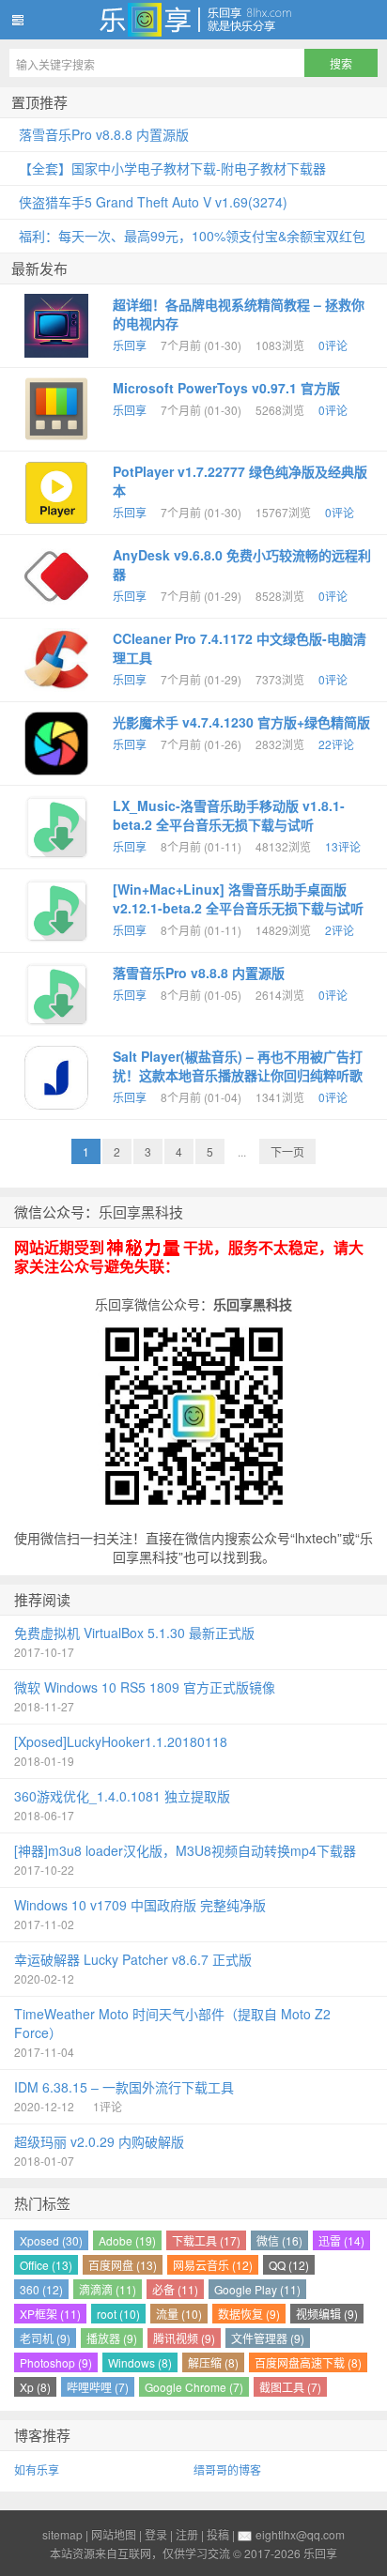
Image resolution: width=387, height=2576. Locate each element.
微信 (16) (279, 2240)
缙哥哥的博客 (227, 2469)
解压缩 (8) (213, 2362)
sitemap (62, 2534)
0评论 (333, 345)
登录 (156, 2534)
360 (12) (41, 2289)
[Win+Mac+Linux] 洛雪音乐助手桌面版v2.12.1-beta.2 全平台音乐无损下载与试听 (238, 898)
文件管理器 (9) (268, 2338)
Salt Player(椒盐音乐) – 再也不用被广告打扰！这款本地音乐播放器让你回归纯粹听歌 (238, 1066)
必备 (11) (175, 2289)
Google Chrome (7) (194, 2387)
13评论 (343, 846)
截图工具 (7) (290, 2387)
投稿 (218, 2534)
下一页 (287, 1151)
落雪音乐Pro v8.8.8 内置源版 (199, 973)
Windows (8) (140, 2362)
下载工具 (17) (206, 2240)
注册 (187, 2534)
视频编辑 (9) (327, 2314)
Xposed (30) (51, 2240)
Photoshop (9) (56, 2362)
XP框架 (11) (50, 2314)
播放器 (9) (112, 2338)
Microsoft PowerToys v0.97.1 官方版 (226, 388)
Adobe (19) (127, 2240)
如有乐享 (37, 2469)
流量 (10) (179, 2314)
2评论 (340, 930)
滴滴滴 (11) (108, 2289)
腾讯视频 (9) (184, 2338)
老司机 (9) (45, 2338)
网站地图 (114, 2534)
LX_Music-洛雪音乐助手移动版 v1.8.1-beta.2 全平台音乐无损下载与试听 (229, 815)
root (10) (118, 2314)
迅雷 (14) (341, 2240)
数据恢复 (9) (249, 2314)
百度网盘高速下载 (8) (308, 2362)
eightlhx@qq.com (300, 2534)
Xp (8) (35, 2387)
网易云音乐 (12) (213, 2265)
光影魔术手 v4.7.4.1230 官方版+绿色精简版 (241, 722)
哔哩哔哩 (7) (98, 2387)
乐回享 (193, 20)
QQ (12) (289, 2265)
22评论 (336, 744)
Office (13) (46, 2265)
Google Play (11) (257, 2289)
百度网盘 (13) (123, 2265)
